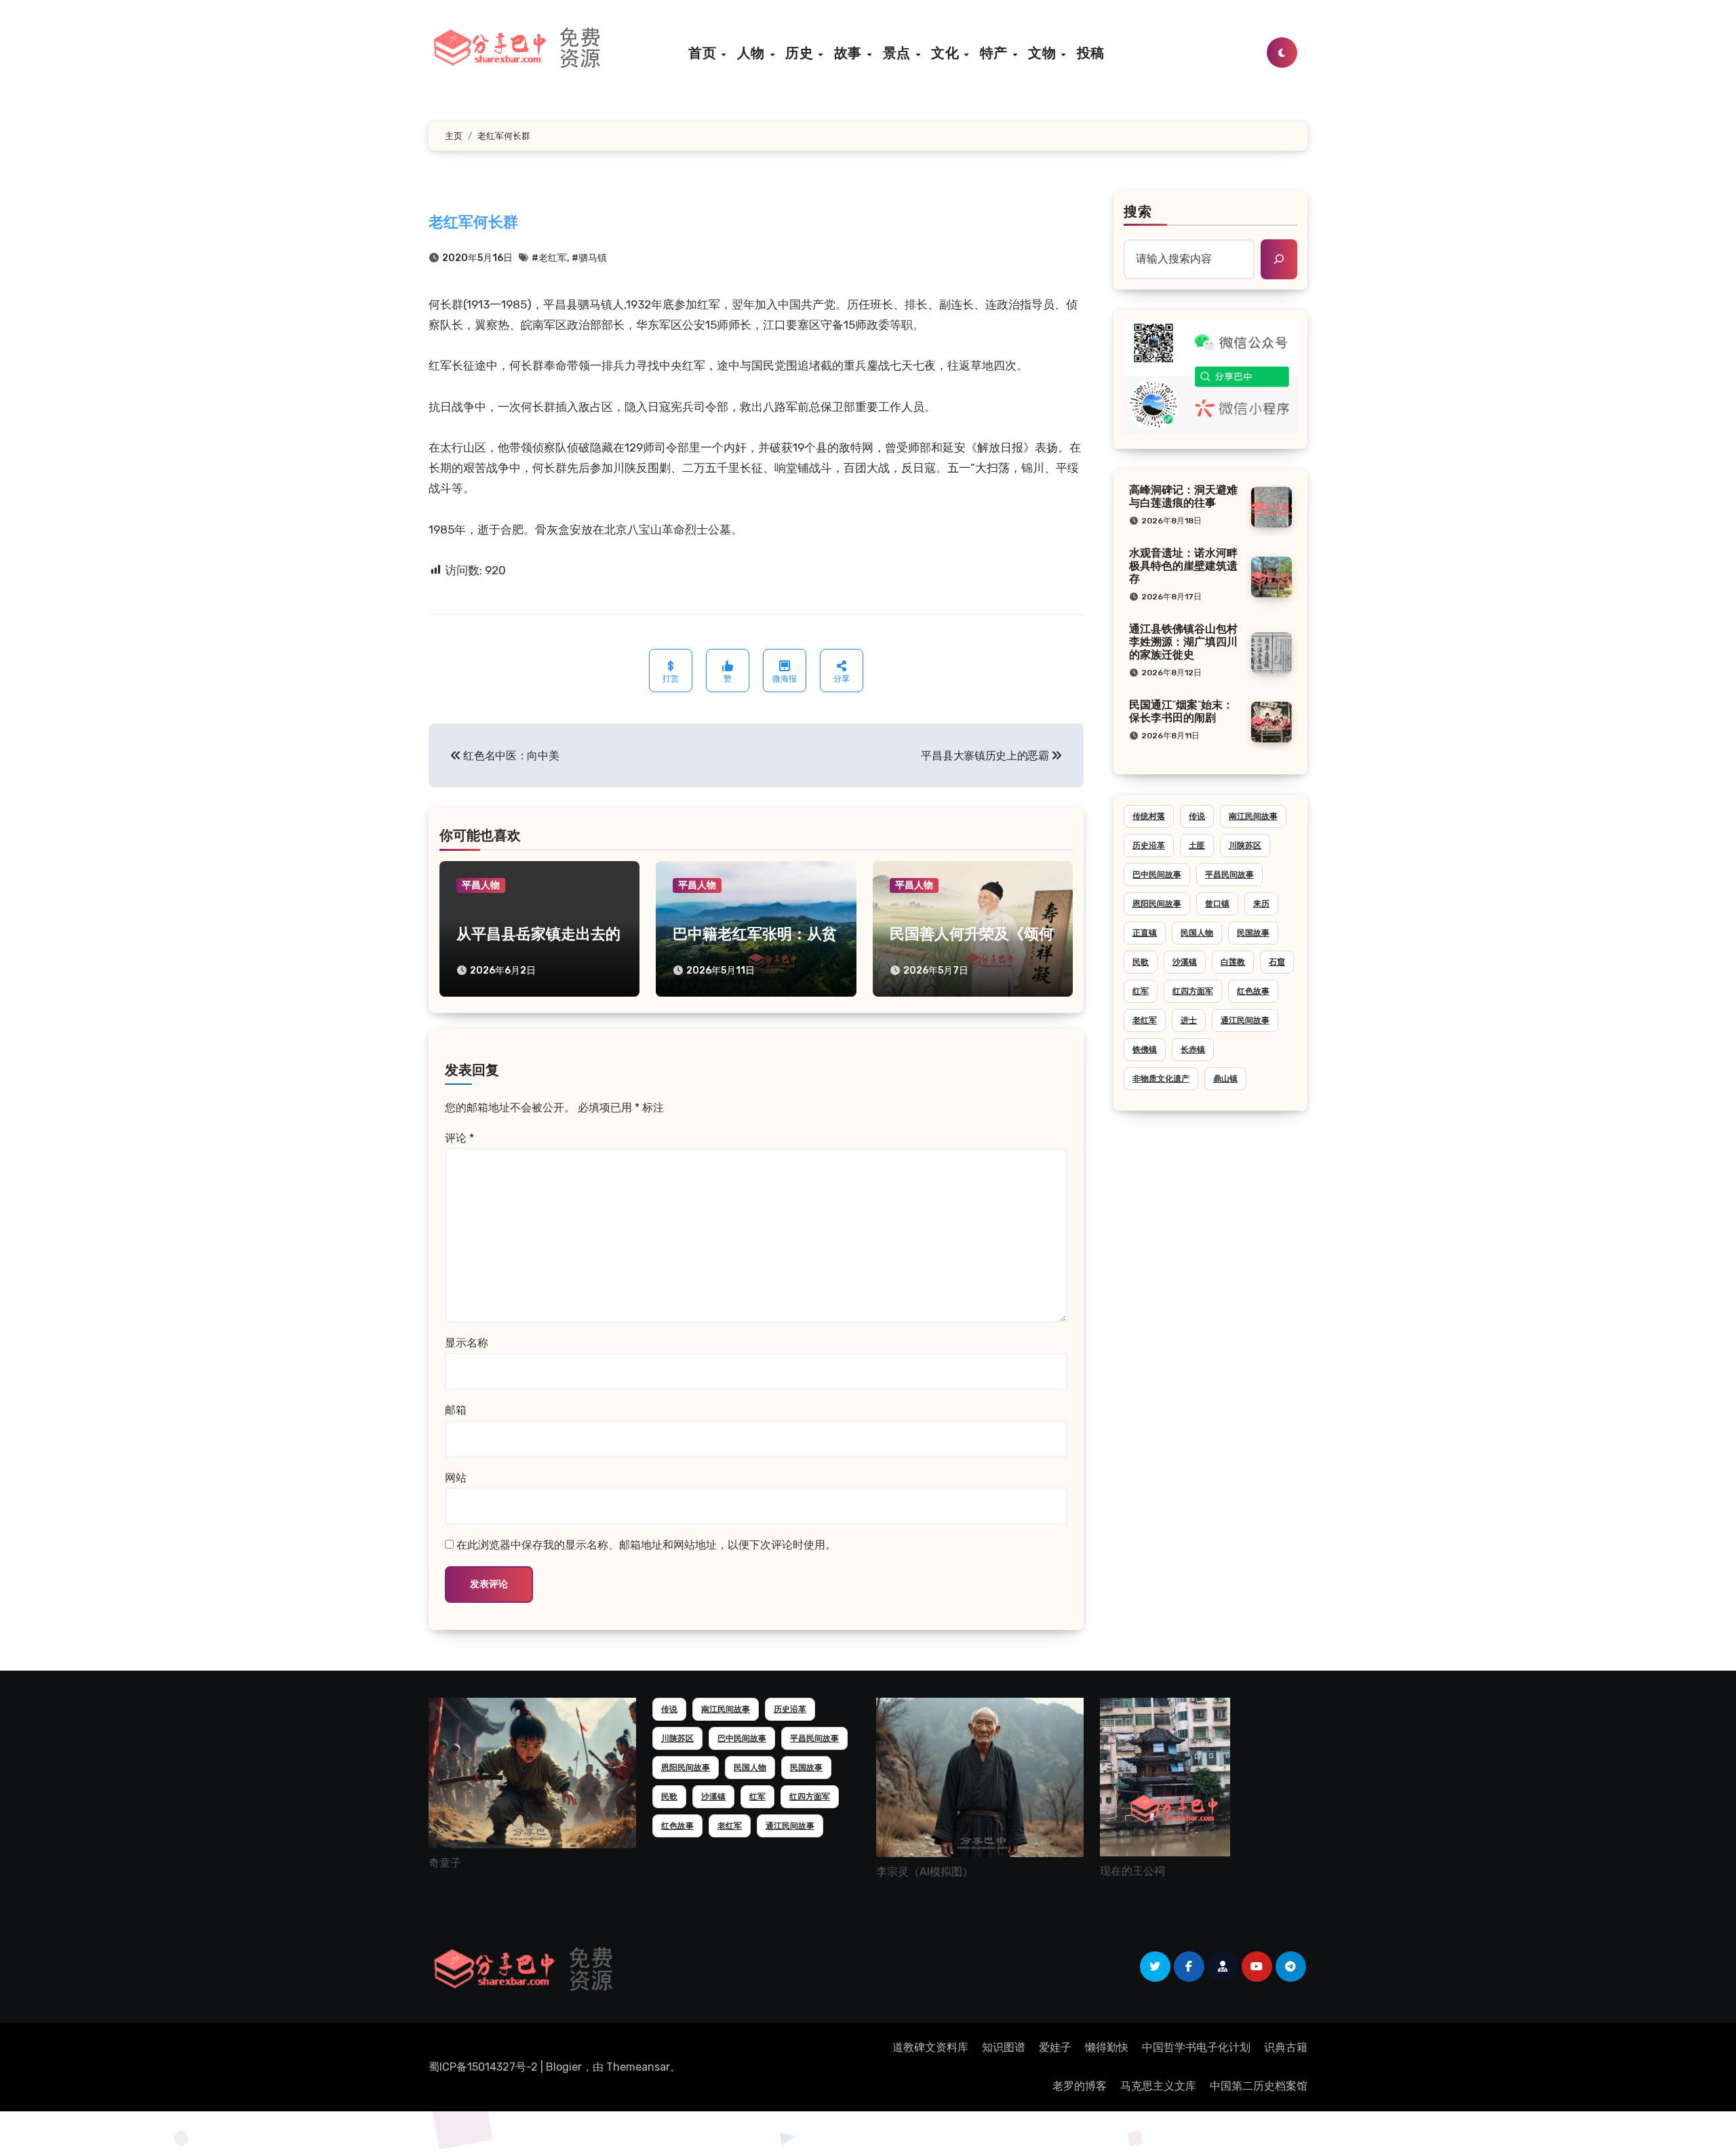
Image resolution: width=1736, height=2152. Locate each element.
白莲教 (1233, 962)
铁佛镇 (1145, 1050)
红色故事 (1253, 991)
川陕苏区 (1245, 845)
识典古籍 (1286, 2047)
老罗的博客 (1080, 2086)
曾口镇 (1217, 904)
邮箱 (456, 1410)
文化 (947, 53)
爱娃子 (1055, 2047)
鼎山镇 (1225, 1079)
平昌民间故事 (1229, 875)
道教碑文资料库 (930, 2047)
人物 (753, 53)
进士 (1189, 1020)
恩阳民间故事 (1157, 904)
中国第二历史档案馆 (1259, 2086)
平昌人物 (481, 885)
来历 (1261, 904)
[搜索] (1279, 259)
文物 (1044, 53)
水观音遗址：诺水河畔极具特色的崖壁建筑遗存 (1183, 567)
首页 (704, 53)
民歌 (1141, 962)
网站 (456, 1478)
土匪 (1197, 845)
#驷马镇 (589, 258)
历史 (801, 53)
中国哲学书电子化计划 (1196, 2047)
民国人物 (1197, 933)
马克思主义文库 (1158, 2086)
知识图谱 (1004, 2047)
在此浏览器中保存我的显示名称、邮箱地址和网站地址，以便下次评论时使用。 (646, 1545)
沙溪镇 (1185, 962)
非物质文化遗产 (1161, 1079)
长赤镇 (1193, 1050)
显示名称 (467, 1343)
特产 (996, 53)
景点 (899, 53)
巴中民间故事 (1157, 875)
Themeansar (638, 2067)
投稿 (1091, 53)
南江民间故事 (1253, 816)
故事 (850, 53)
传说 (1197, 816)
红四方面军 (1193, 991)
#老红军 (549, 258)
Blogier (564, 2067)
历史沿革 (1149, 845)
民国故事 (1253, 933)
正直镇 (1145, 933)
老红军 (1145, 1020)
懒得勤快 (1107, 2047)
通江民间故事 (1245, 1020)
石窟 (1277, 962)
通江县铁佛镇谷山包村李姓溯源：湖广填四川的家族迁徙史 (1183, 643)
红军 (1141, 991)
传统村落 (1149, 816)
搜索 (1138, 213)
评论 (459, 1138)
